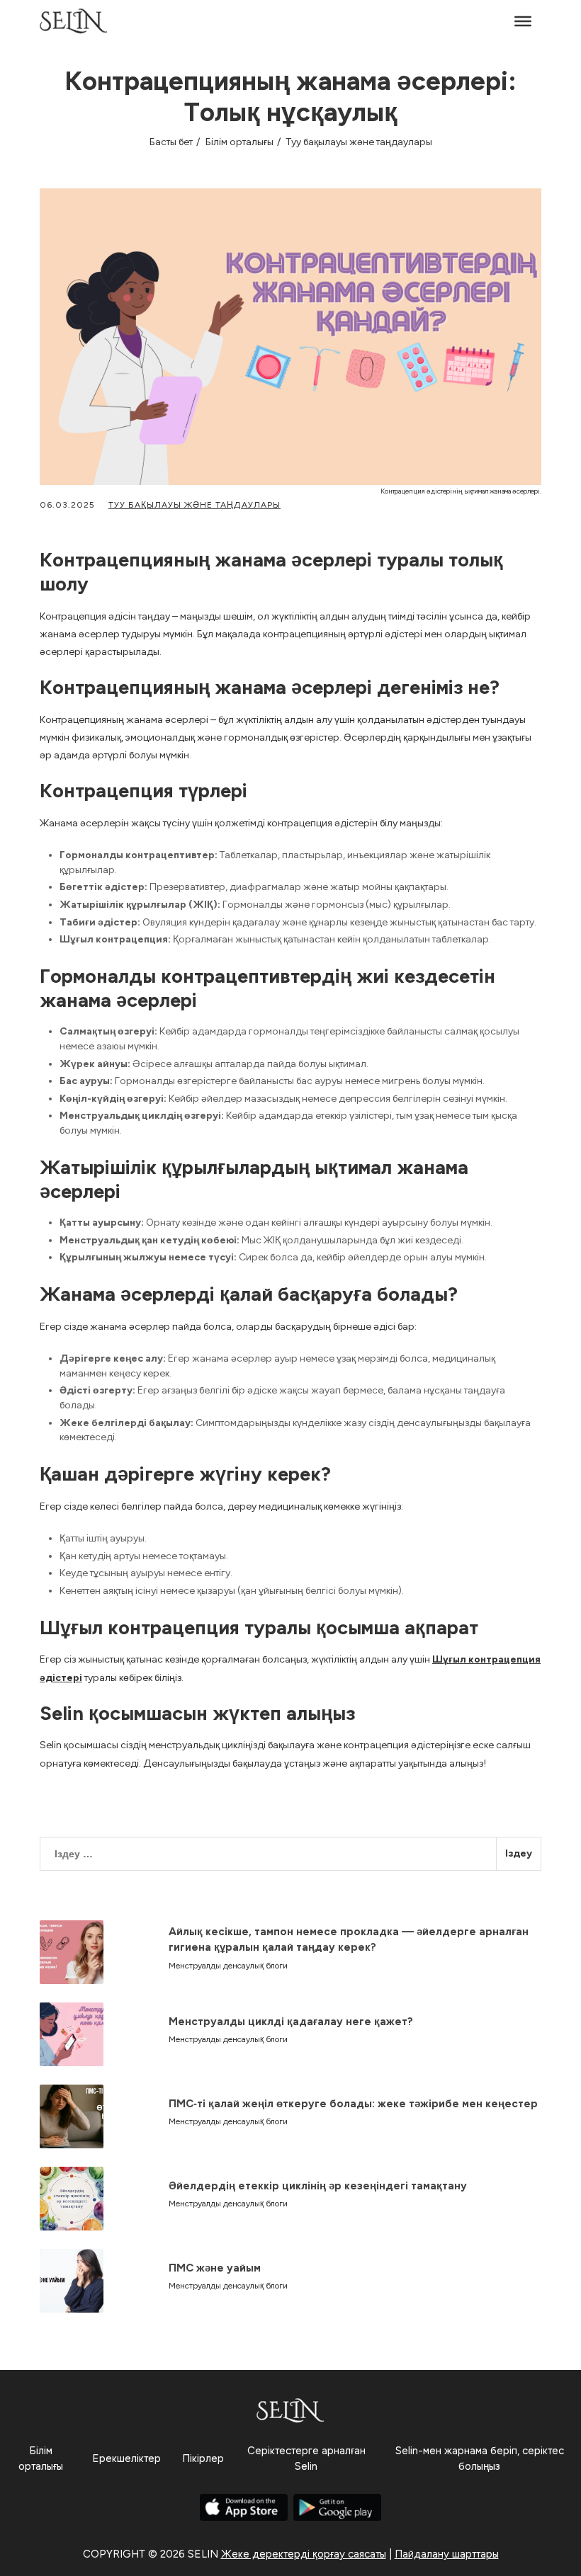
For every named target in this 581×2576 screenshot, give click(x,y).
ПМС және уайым (215, 2268)
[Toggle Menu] (523, 21)
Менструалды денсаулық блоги (228, 1966)
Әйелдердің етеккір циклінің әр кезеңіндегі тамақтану (318, 2186)
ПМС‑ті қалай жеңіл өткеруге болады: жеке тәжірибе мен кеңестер (353, 2104)
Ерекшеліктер (126, 2458)
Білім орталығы (239, 142)
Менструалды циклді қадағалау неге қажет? (291, 2022)
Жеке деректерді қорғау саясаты (304, 2554)
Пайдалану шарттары (447, 2554)
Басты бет (171, 142)
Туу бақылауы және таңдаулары (359, 142)
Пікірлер (203, 2458)
